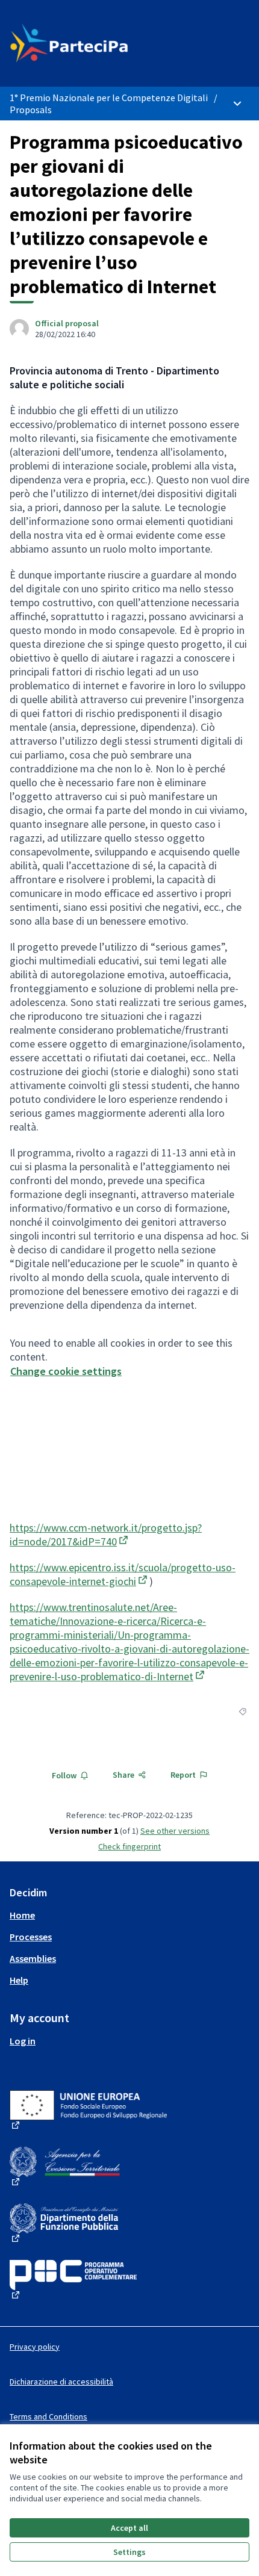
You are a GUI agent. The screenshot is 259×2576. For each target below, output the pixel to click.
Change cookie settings (66, 1371)
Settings (129, 2552)
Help (19, 1980)
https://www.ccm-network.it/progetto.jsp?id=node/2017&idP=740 (106, 1535)
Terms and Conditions (48, 2416)
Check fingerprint (129, 1846)
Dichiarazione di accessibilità (61, 2382)
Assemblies (33, 1958)
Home (22, 1915)
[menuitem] (129, 1915)
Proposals (31, 110)
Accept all (129, 2528)
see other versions (175, 1831)
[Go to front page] (98, 43)
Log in (23, 2041)
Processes (31, 1937)
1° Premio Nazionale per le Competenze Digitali (109, 98)
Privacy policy (35, 2347)
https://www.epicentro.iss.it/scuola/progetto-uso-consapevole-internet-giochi (123, 1574)
